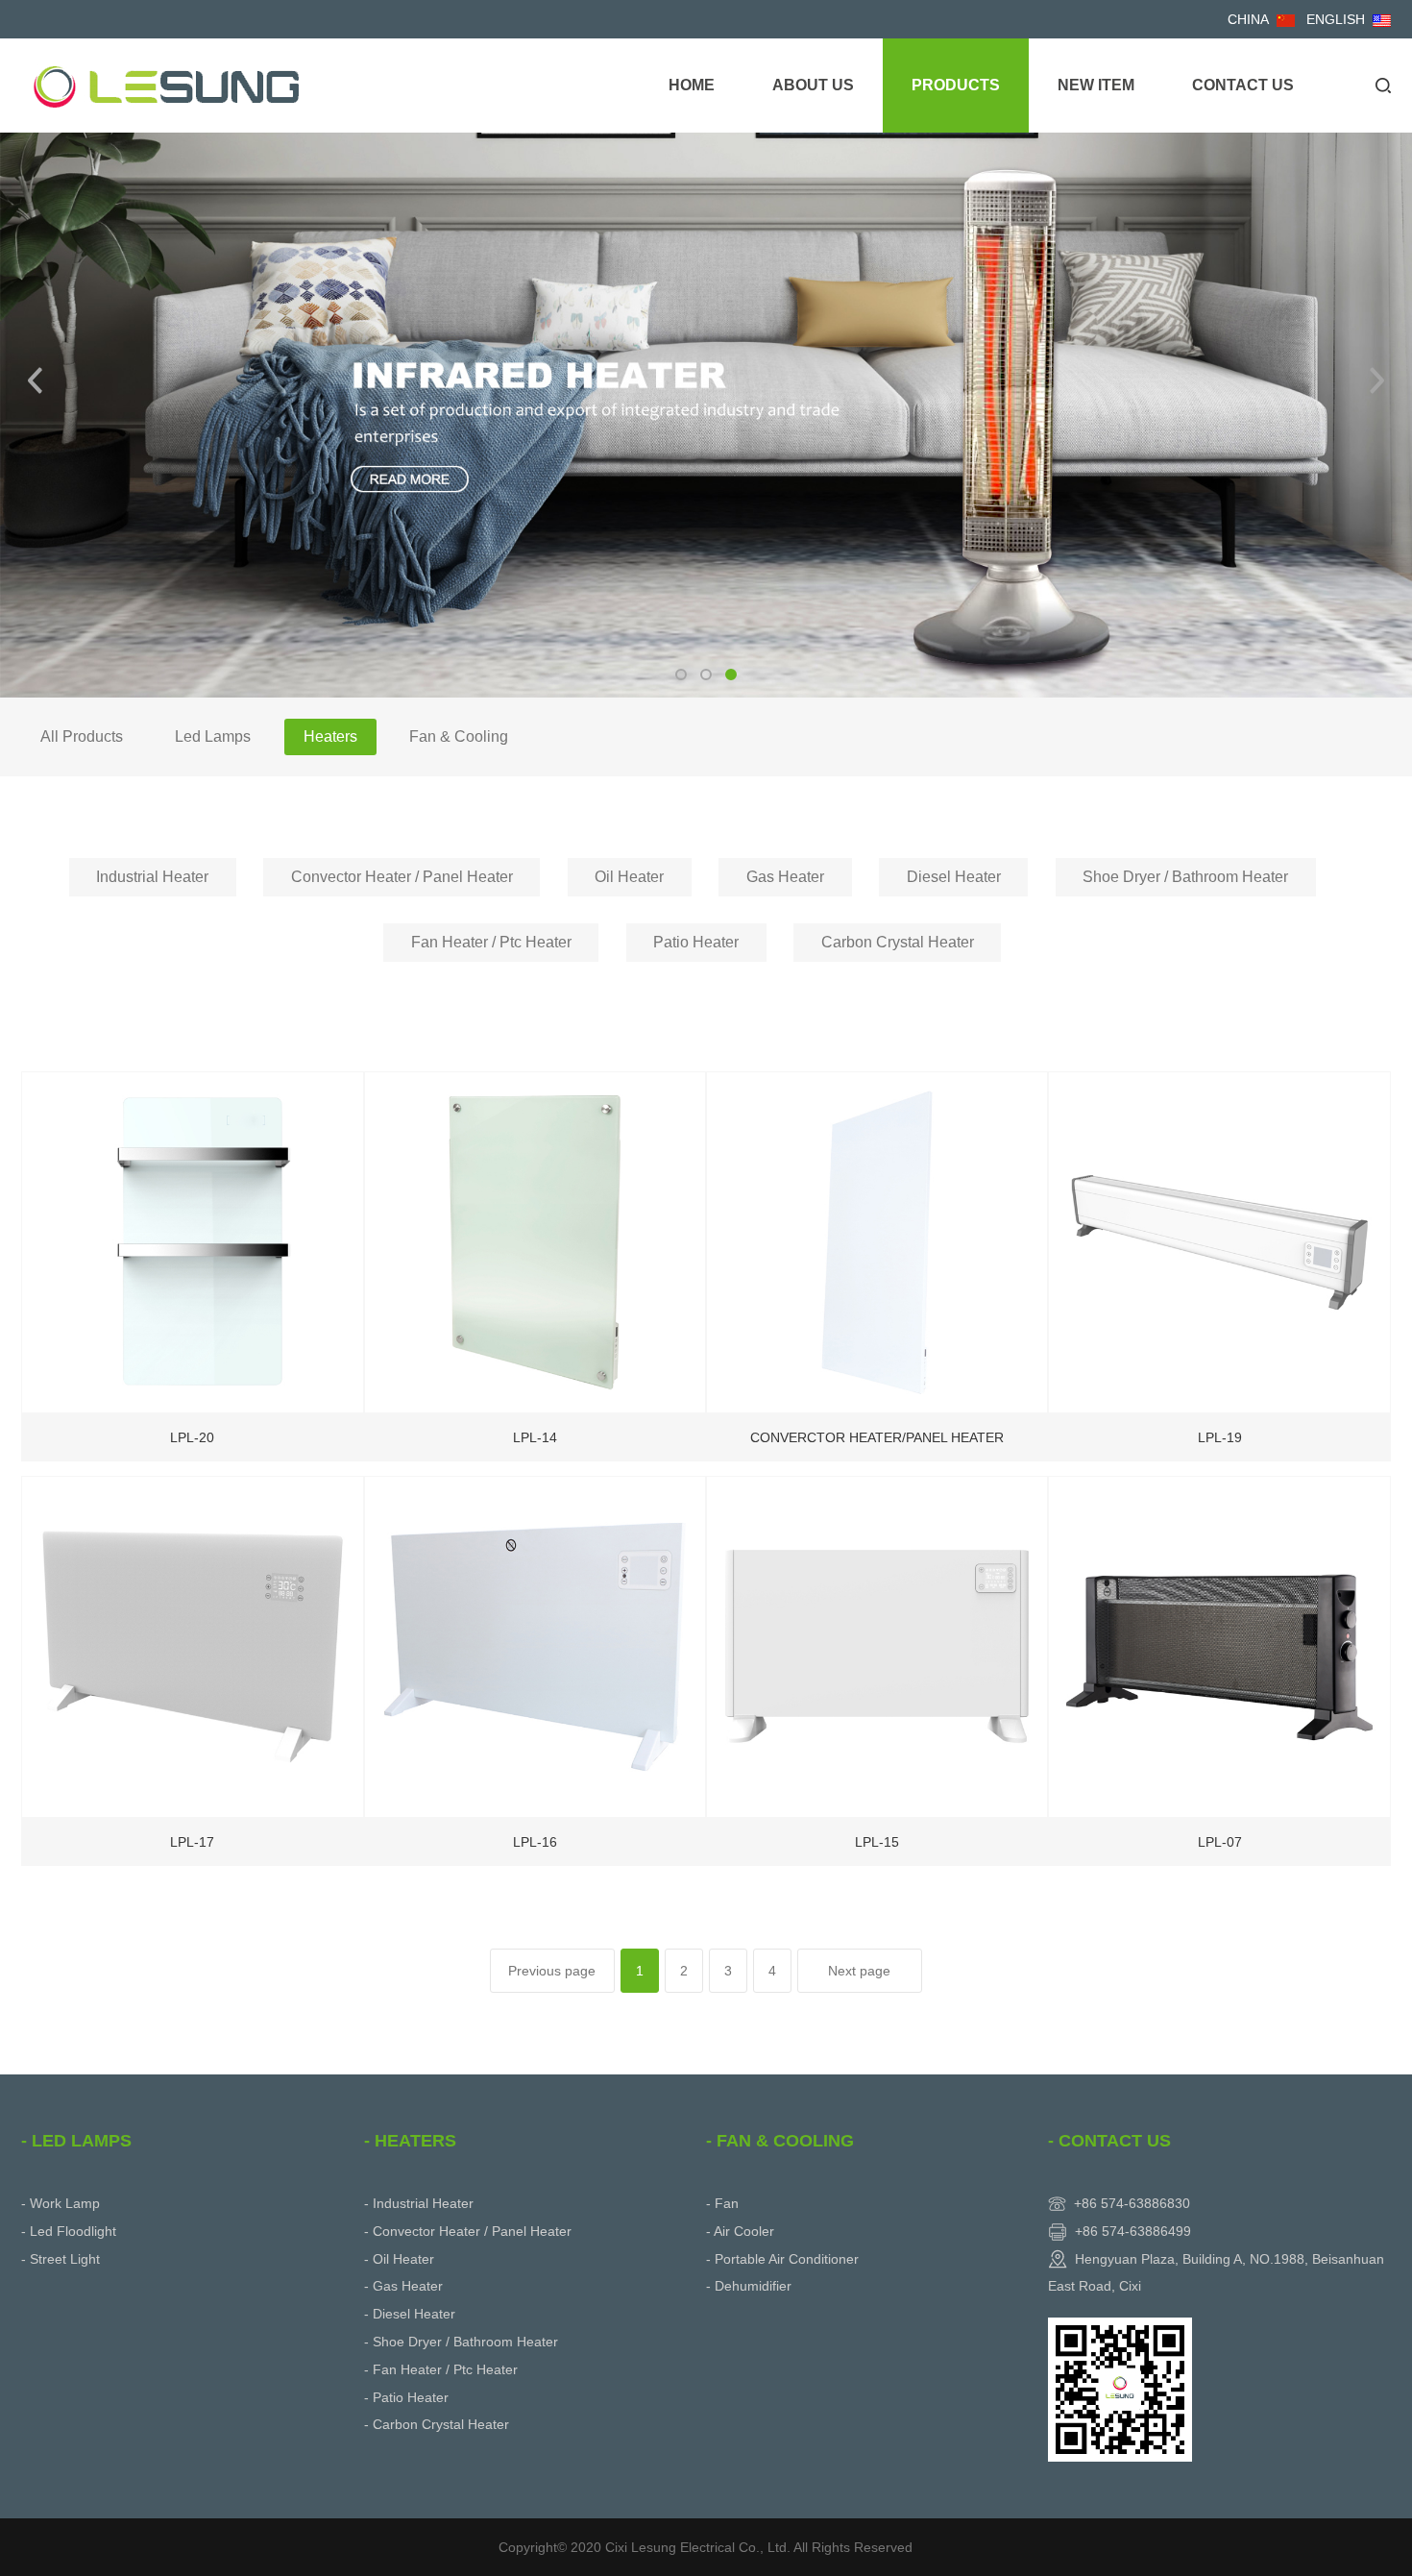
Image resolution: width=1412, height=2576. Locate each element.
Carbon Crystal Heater (898, 942)
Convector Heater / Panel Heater (402, 877)
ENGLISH (1336, 19)
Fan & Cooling (459, 736)
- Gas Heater (403, 2286)
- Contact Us (1109, 2141)
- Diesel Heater (410, 2314)
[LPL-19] (1219, 1241)
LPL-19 (1220, 1437)
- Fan (722, 2203)
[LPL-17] (192, 1645)
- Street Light (61, 2259)
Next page (859, 1971)
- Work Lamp (61, 2203)
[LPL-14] (535, 1241)
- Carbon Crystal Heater (437, 2424)
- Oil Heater (399, 2259)
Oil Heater (629, 877)
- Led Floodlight (69, 2231)
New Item (1096, 85)
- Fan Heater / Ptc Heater (441, 2369)
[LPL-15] (877, 1645)
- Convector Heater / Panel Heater (468, 2231)
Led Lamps (213, 736)
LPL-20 (192, 1437)
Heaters (330, 736)
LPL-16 (535, 1842)
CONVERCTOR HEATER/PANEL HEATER (877, 1437)
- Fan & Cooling (780, 2141)
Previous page (552, 1971)
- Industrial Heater (419, 2203)
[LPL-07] (1219, 1645)
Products (956, 85)
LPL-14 (535, 1437)
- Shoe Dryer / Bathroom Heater (461, 2342)
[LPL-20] (192, 1241)
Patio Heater (696, 942)
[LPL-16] (535, 1645)
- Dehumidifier (749, 2286)
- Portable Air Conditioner (782, 2259)
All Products (82, 736)
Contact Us (1243, 85)
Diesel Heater (954, 877)
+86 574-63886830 (1132, 2203)
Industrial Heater (152, 877)
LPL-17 (192, 1842)
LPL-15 (877, 1842)
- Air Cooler (740, 2231)
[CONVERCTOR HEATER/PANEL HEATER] (877, 1241)
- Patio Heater (406, 2397)
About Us (813, 85)
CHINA (1248, 19)
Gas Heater (785, 877)
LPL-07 (1220, 1842)
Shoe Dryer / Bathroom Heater (1185, 877)
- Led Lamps (76, 2141)
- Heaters (410, 2141)
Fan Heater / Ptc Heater (491, 942)
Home (692, 85)
